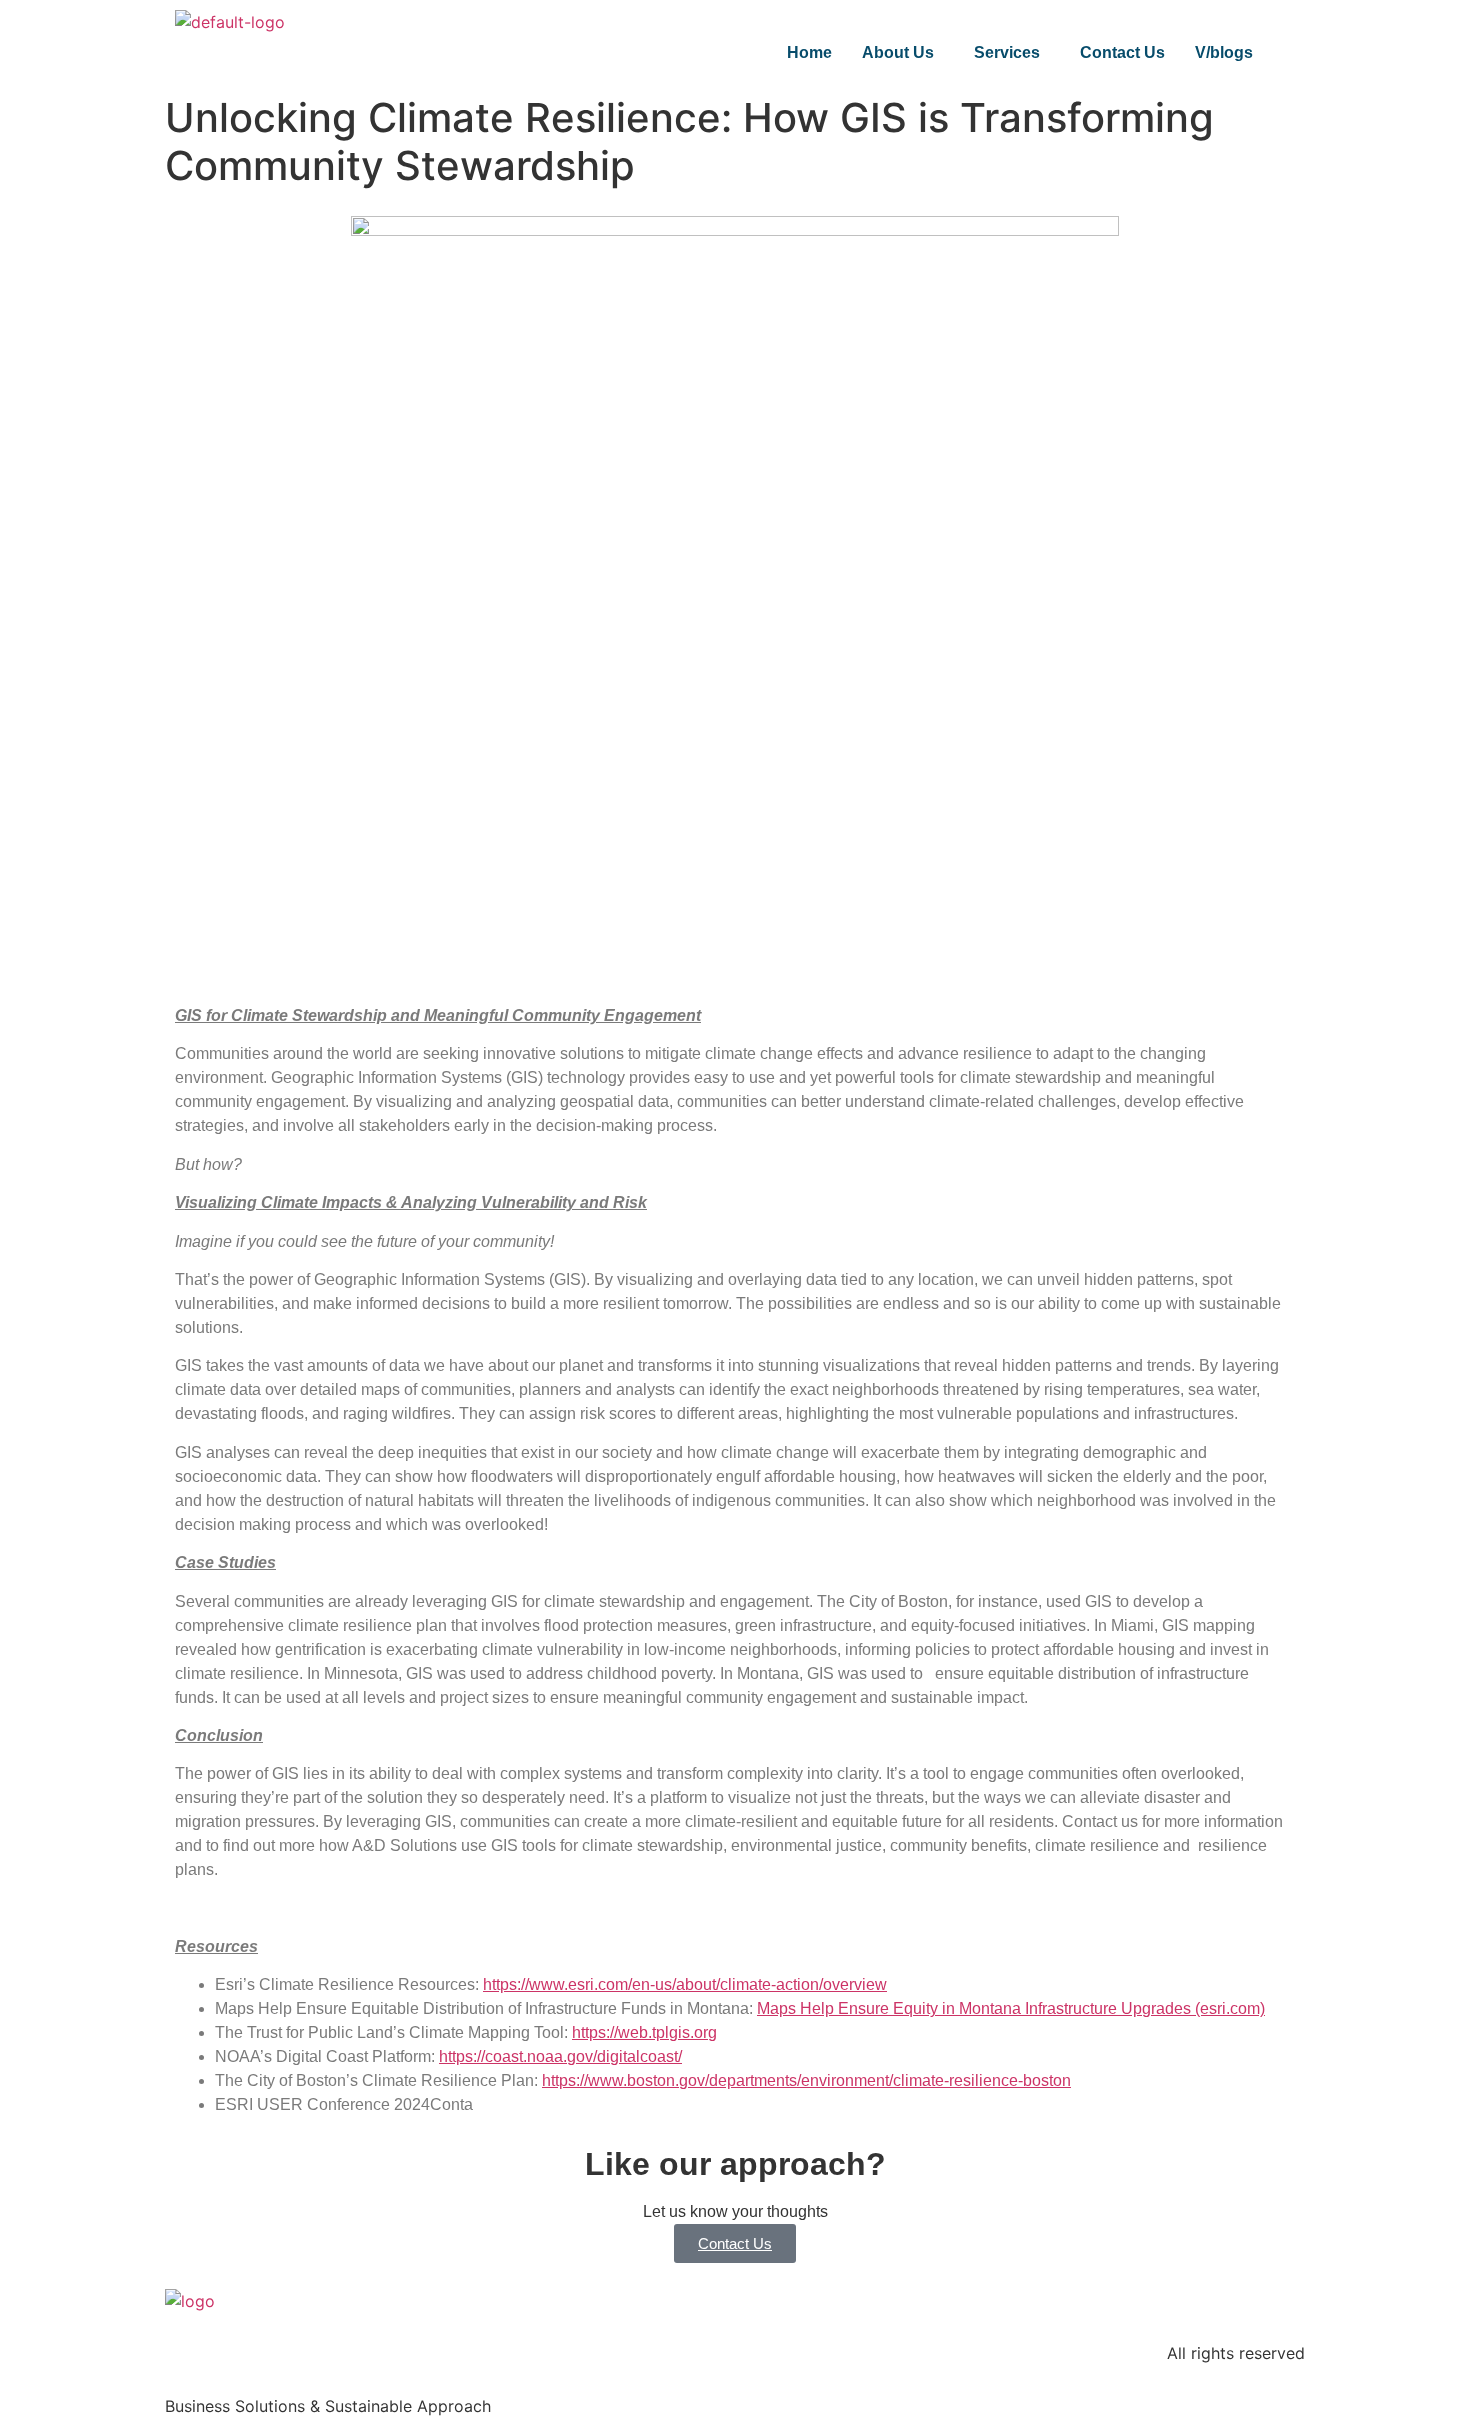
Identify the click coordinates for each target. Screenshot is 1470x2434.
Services (1007, 52)
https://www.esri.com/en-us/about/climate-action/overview (685, 1984)
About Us (898, 52)
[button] (903, 53)
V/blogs (1224, 52)
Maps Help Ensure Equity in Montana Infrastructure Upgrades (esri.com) (1011, 2008)
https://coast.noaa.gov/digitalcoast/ (560, 2056)
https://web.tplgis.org (644, 2032)
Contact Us (1122, 52)
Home (809, 52)
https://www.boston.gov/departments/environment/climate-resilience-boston (806, 2080)
